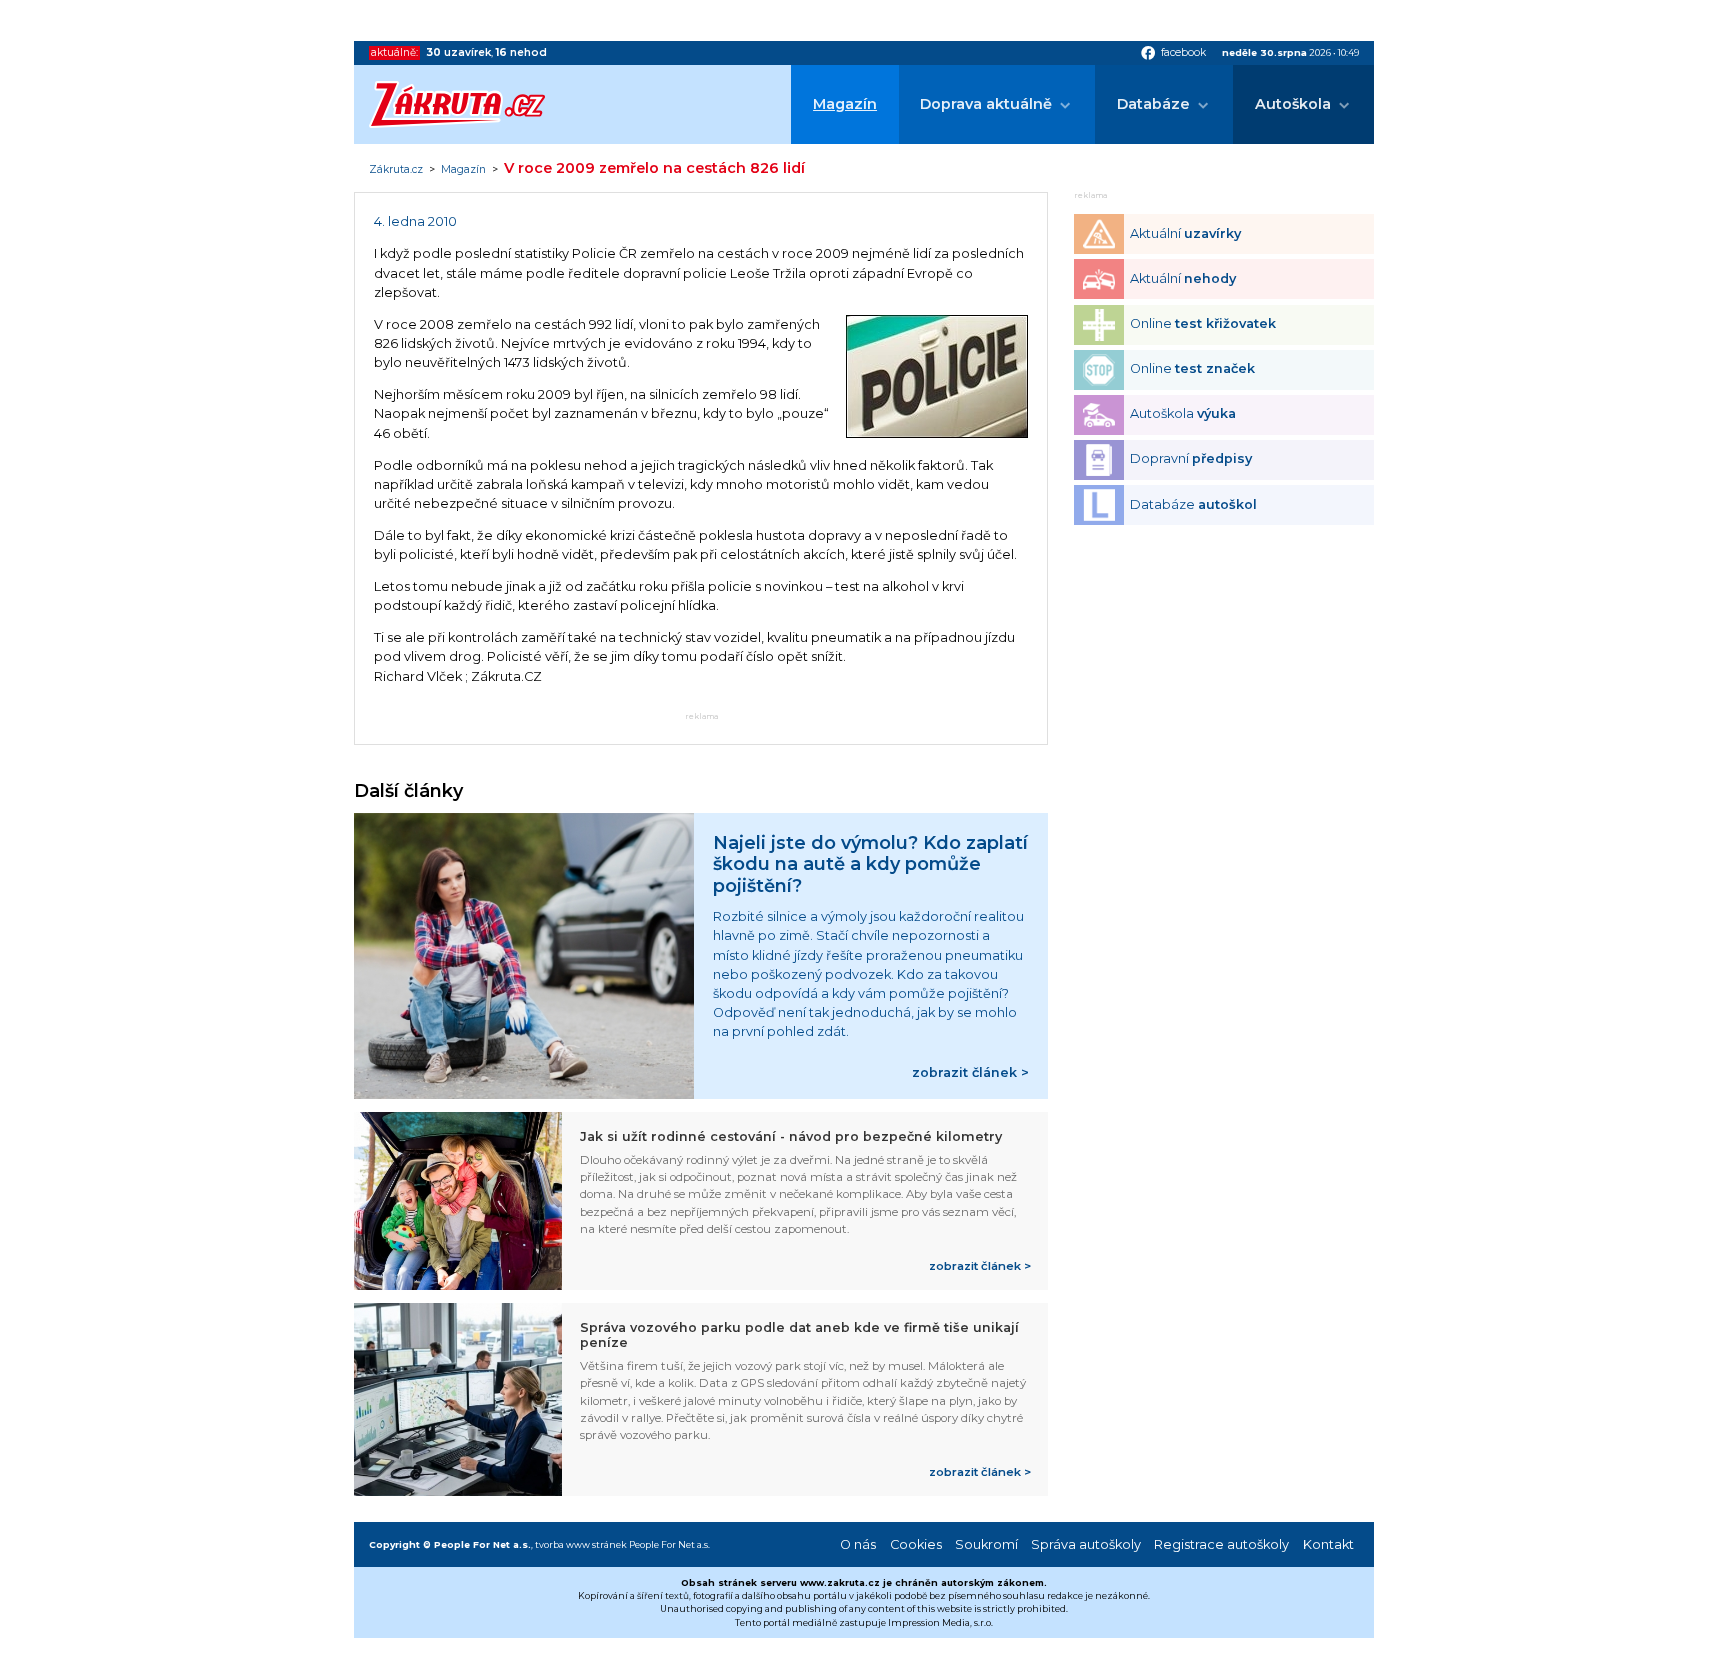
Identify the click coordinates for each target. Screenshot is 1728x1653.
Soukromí (986, 1544)
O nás (858, 1544)
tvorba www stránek (581, 1544)
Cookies (916, 1544)
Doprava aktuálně (986, 104)
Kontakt (1328, 1544)
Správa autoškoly (1086, 1544)
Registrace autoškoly (1221, 1544)
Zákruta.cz (396, 170)
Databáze (1153, 104)
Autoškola (1293, 104)
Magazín (845, 104)
